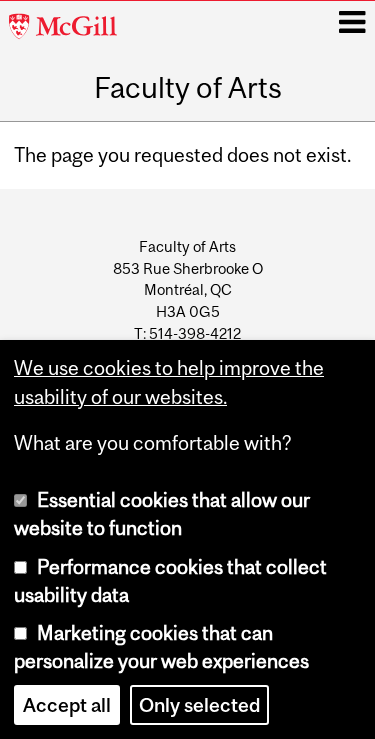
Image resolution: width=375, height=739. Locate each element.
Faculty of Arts (188, 87)
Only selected (199, 705)
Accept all (67, 705)
